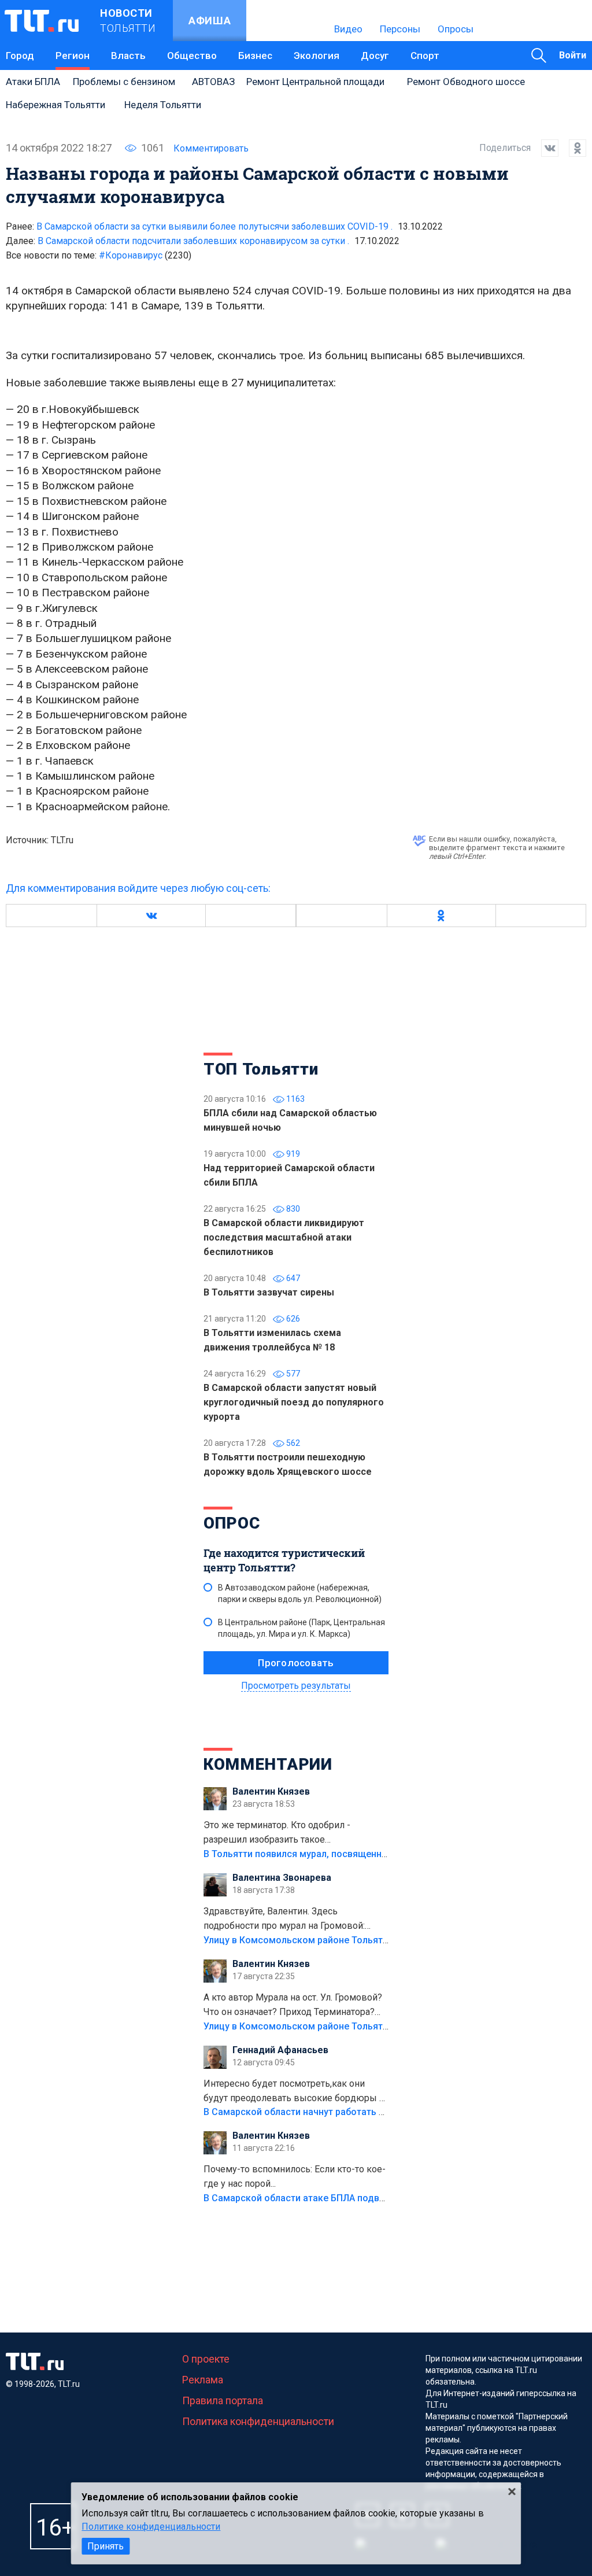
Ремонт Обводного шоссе (466, 82)
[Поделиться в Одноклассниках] (572, 148)
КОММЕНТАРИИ (268, 1764)
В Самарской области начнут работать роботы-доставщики (338, 2112)
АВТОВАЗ (213, 82)
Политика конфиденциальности (258, 2421)
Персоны (400, 29)
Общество (192, 56)
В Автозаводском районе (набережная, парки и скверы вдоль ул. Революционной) (300, 1593)
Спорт (425, 56)
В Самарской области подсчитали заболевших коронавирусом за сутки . (193, 241)
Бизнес (255, 56)
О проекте (206, 2359)
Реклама (203, 2380)
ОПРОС (232, 1523)
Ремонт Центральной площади (315, 82)
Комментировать (211, 148)
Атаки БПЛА (33, 82)
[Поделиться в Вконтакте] (545, 148)
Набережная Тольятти (55, 105)
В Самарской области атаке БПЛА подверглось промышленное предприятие (376, 2198)
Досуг (375, 56)
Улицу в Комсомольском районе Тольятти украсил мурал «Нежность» (360, 1940)
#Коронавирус (145, 255)
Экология (317, 56)
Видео (348, 29)
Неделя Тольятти (163, 105)
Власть (128, 56)
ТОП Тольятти (261, 1069)
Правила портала (223, 2400)
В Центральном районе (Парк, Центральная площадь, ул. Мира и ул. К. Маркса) (301, 1628)
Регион (73, 56)
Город (20, 56)
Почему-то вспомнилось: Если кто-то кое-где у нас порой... (295, 2176)
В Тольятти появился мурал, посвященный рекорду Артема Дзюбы (354, 1854)
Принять (106, 2546)
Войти (573, 55)
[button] (151, 916)
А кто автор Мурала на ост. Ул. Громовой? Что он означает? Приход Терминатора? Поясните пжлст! (293, 2006)
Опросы (456, 29)
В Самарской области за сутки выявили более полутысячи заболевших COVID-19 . (214, 226)
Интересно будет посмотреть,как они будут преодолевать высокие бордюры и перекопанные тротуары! (294, 2092)
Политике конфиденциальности (151, 2527)
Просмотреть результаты (296, 1686)
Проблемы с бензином (124, 82)
